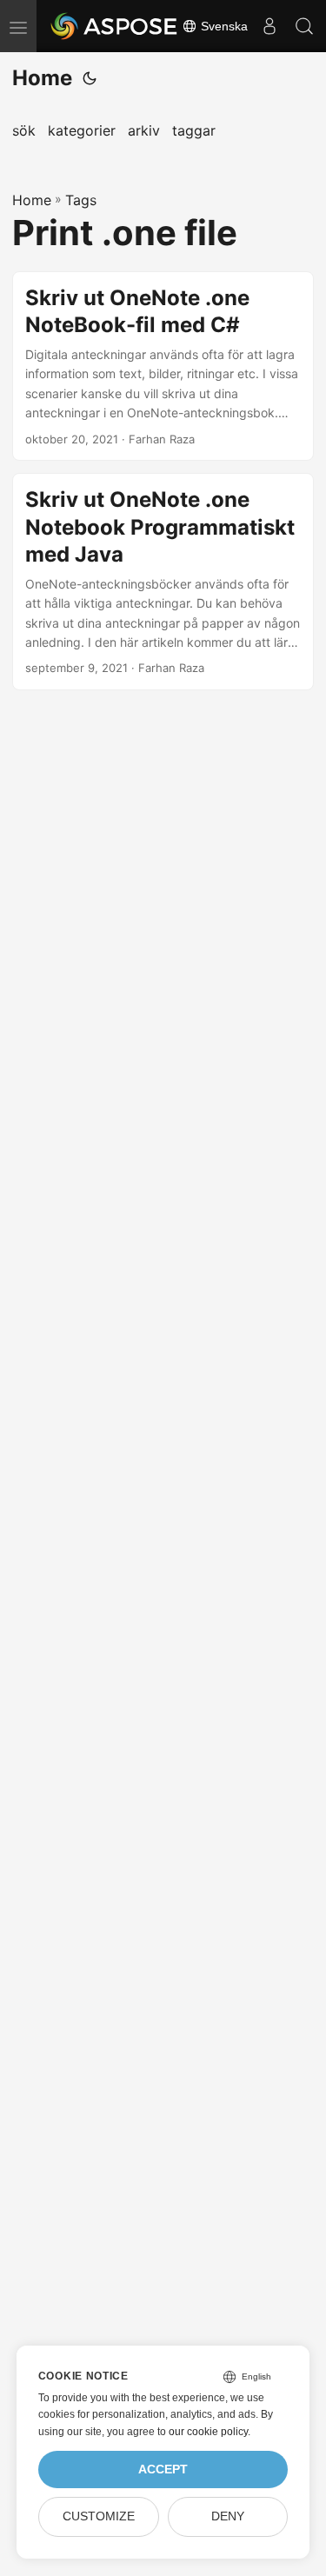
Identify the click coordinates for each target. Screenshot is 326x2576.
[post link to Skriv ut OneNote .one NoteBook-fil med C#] (163, 366)
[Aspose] (115, 26)
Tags (81, 200)
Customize (99, 2516)
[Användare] (269, 26)
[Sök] (304, 26)
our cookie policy (208, 2432)
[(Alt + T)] (90, 78)
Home (42, 78)
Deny (228, 2516)
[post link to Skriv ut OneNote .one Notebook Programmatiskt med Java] (163, 582)
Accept (163, 2469)
